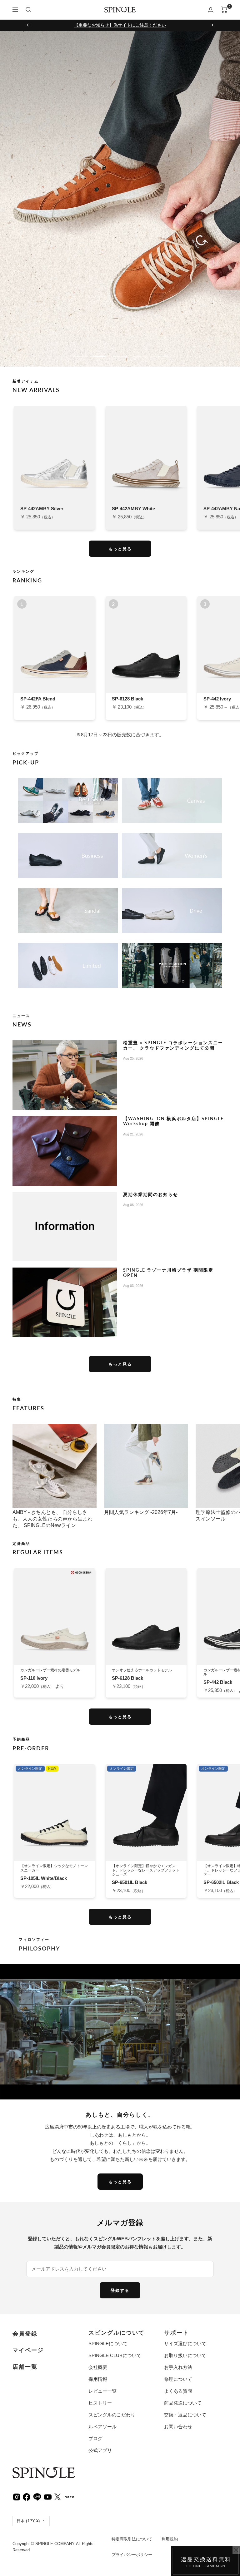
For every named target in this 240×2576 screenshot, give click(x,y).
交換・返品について (185, 2415)
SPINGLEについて (108, 2344)
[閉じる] (236, 2550)
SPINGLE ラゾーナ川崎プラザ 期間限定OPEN (168, 1272)
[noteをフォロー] (69, 2496)
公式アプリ (100, 2450)
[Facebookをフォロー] (27, 2496)
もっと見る (120, 549)
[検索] (28, 10)
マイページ (28, 2350)
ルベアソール (102, 2427)
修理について (178, 2379)
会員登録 (25, 2334)
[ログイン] (211, 10)
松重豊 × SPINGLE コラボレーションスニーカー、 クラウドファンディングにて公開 (173, 1045)
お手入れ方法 (178, 2367)
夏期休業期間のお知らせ (151, 1194)
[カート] (224, 10)
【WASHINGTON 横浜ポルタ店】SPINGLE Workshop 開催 (173, 1121)
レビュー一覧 (102, 2391)
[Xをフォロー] (57, 2497)
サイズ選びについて (185, 2344)
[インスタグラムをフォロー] (17, 2497)
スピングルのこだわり (112, 2415)
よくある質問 (178, 2391)
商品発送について (183, 2403)
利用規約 (170, 2539)
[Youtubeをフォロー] (48, 2496)
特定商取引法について (132, 2539)
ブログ (95, 2438)
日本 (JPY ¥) (28, 2521)
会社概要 (98, 2367)
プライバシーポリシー (132, 2555)
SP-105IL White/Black (44, 1878)
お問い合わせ (178, 2427)
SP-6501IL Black (130, 1882)
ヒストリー (100, 2403)
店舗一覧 (25, 2367)
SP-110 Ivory (34, 1678)
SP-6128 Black (127, 1678)
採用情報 (98, 2379)
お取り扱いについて (185, 2355)
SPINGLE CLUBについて (115, 2355)
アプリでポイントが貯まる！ (120, 25)
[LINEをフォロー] (37, 2496)
